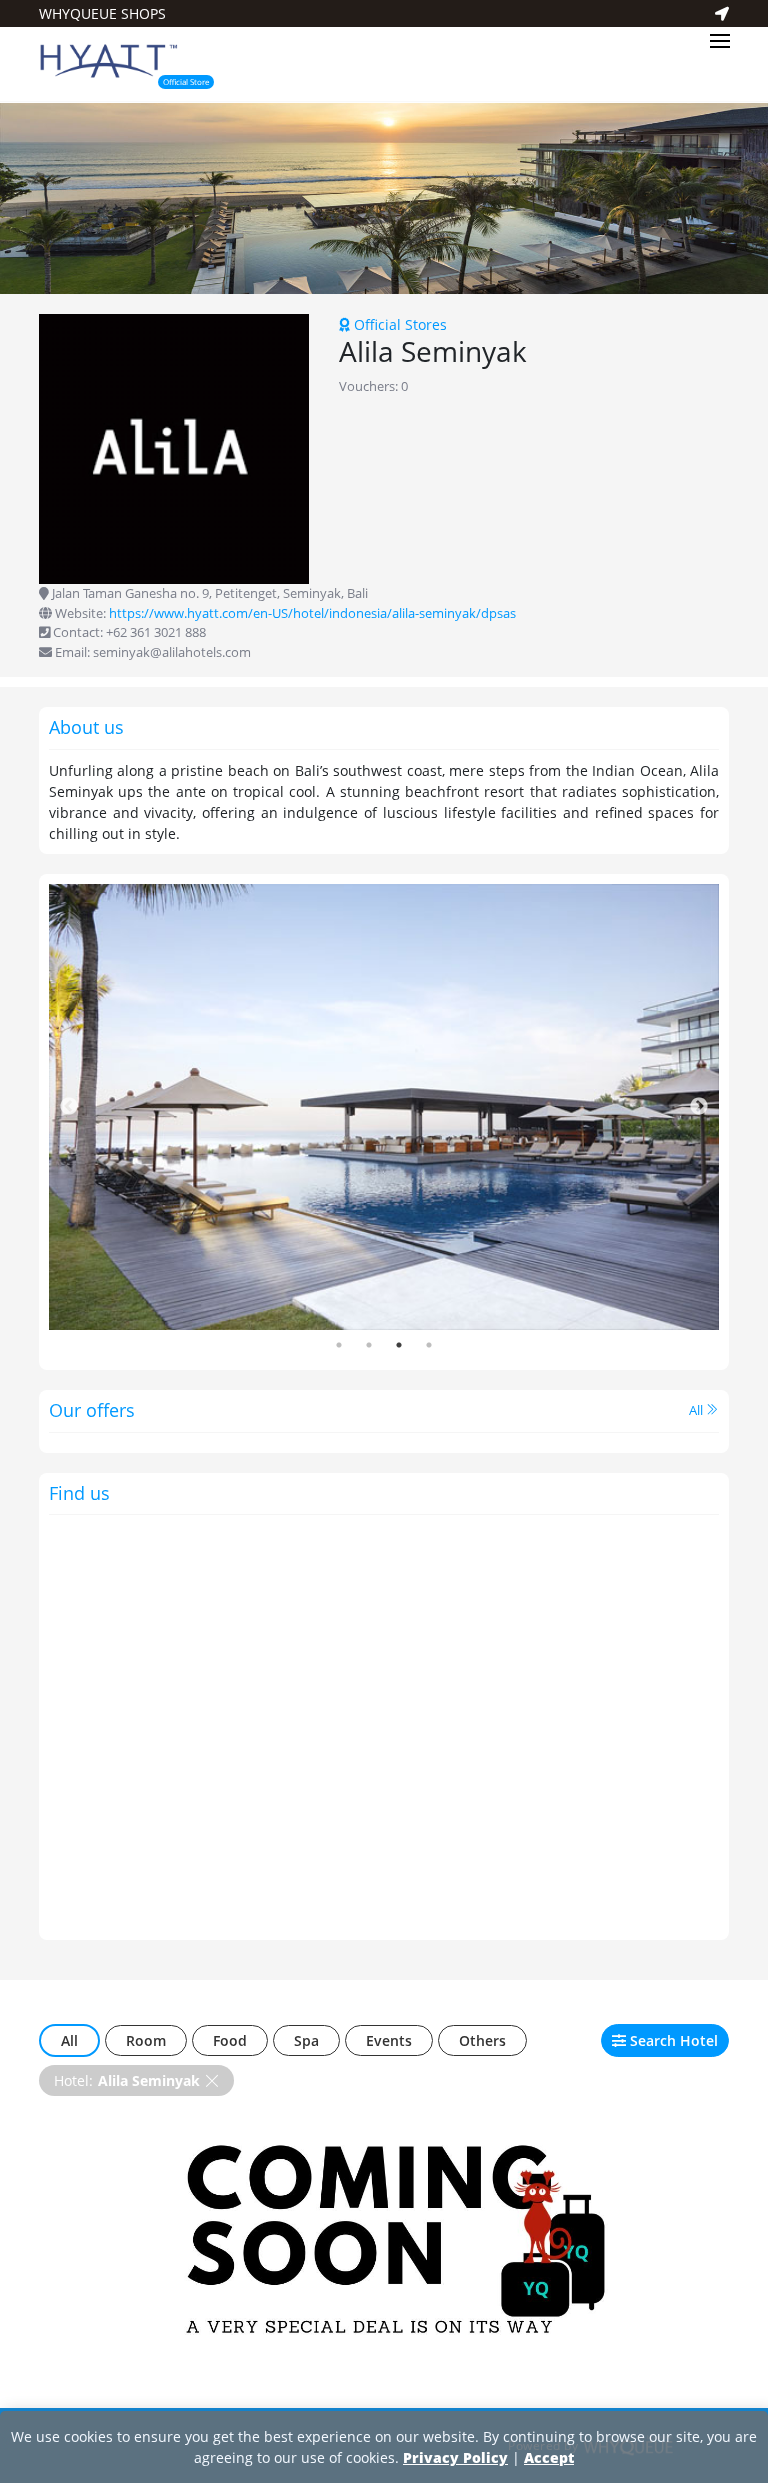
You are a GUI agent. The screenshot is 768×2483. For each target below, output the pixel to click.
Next (699, 1107)
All (697, 1410)
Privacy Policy (455, 2457)
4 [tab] (429, 1345)
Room (146, 2040)
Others (482, 2040)
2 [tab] (369, 1345)
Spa (306, 2040)
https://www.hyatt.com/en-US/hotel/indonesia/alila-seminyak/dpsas (312, 613)
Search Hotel (672, 2040)
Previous (69, 1107)
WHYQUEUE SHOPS (102, 13)
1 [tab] (339, 1345)
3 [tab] (399, 1345)
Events (389, 2040)
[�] (384, 198)
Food (230, 2040)
